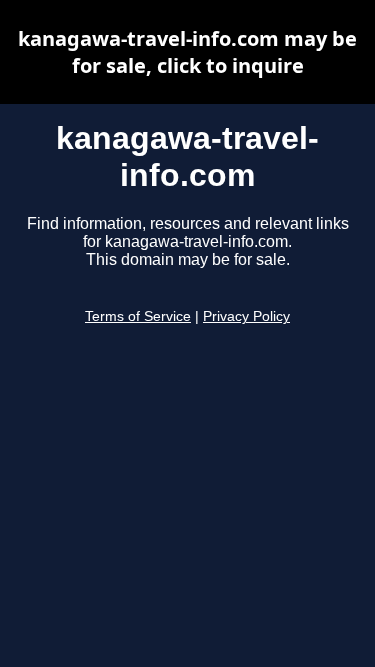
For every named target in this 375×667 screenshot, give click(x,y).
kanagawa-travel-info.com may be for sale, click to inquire (187, 52)
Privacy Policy (246, 316)
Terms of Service (138, 316)
